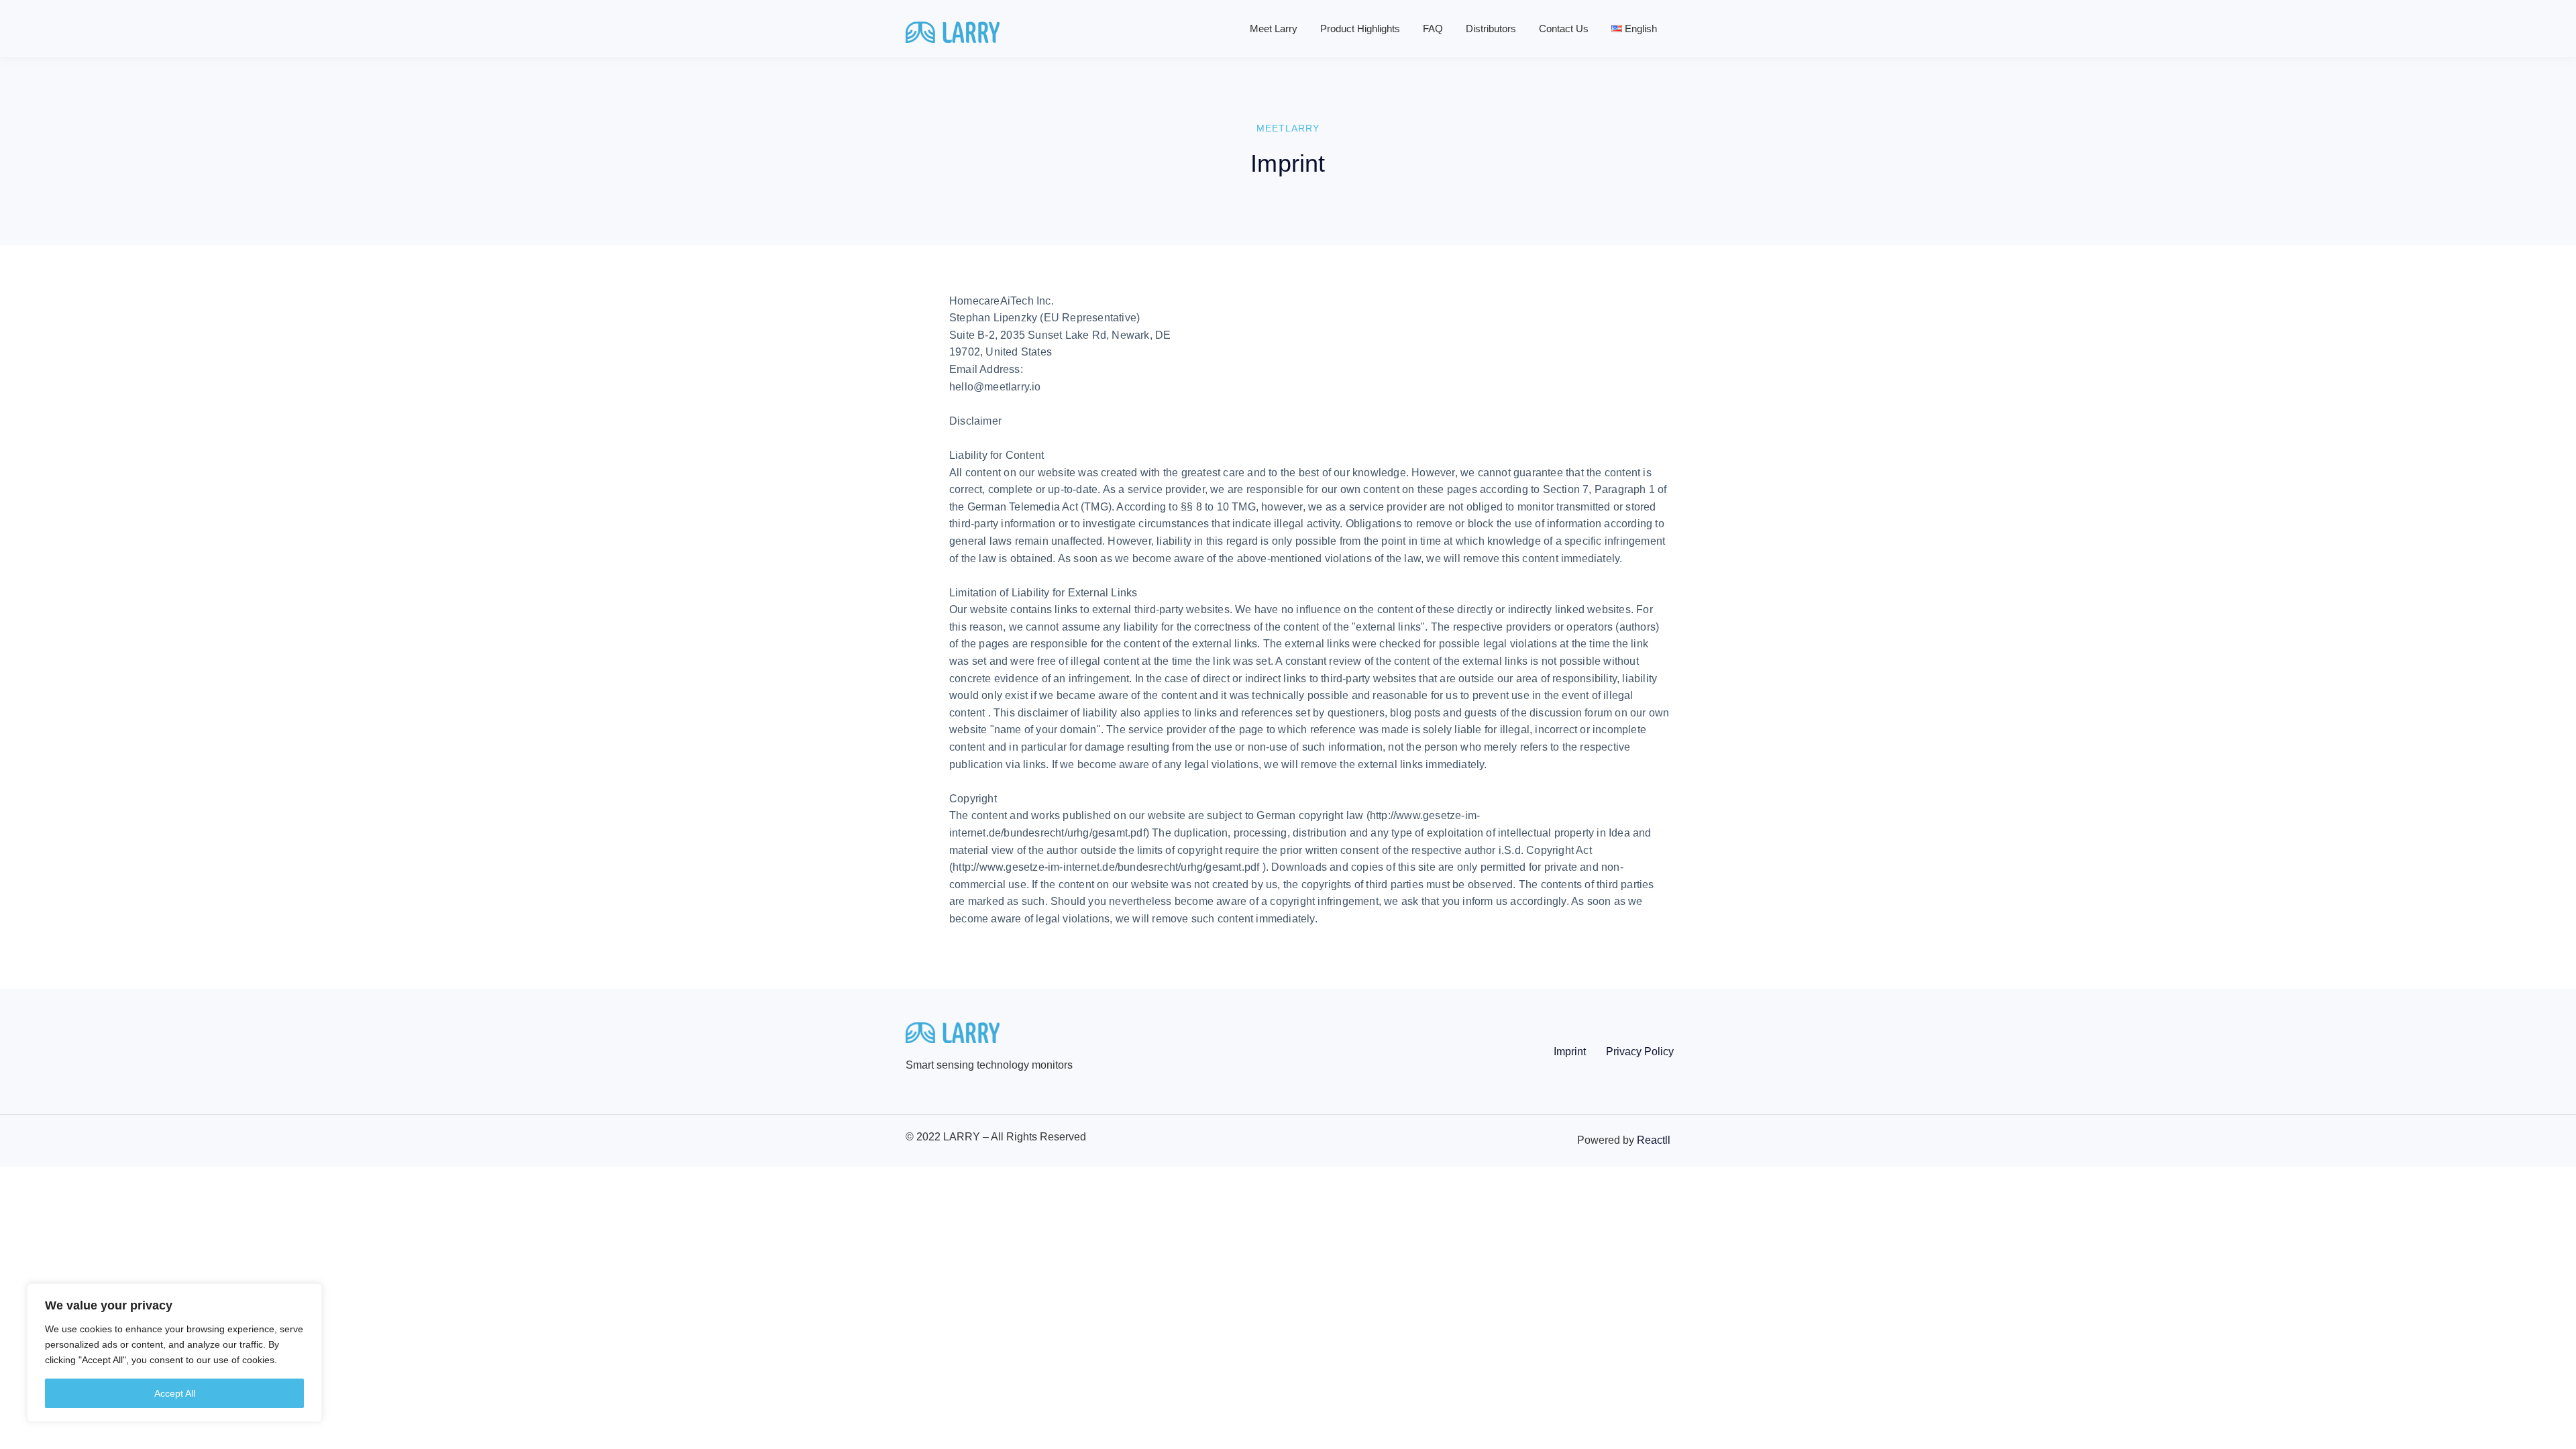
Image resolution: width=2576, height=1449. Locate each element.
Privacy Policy (1640, 1052)
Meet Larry (1274, 29)
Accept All (175, 1393)
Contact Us (1564, 29)
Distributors (1491, 29)
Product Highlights (1360, 29)
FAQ (1433, 29)
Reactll (1654, 1140)
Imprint (1570, 1052)
